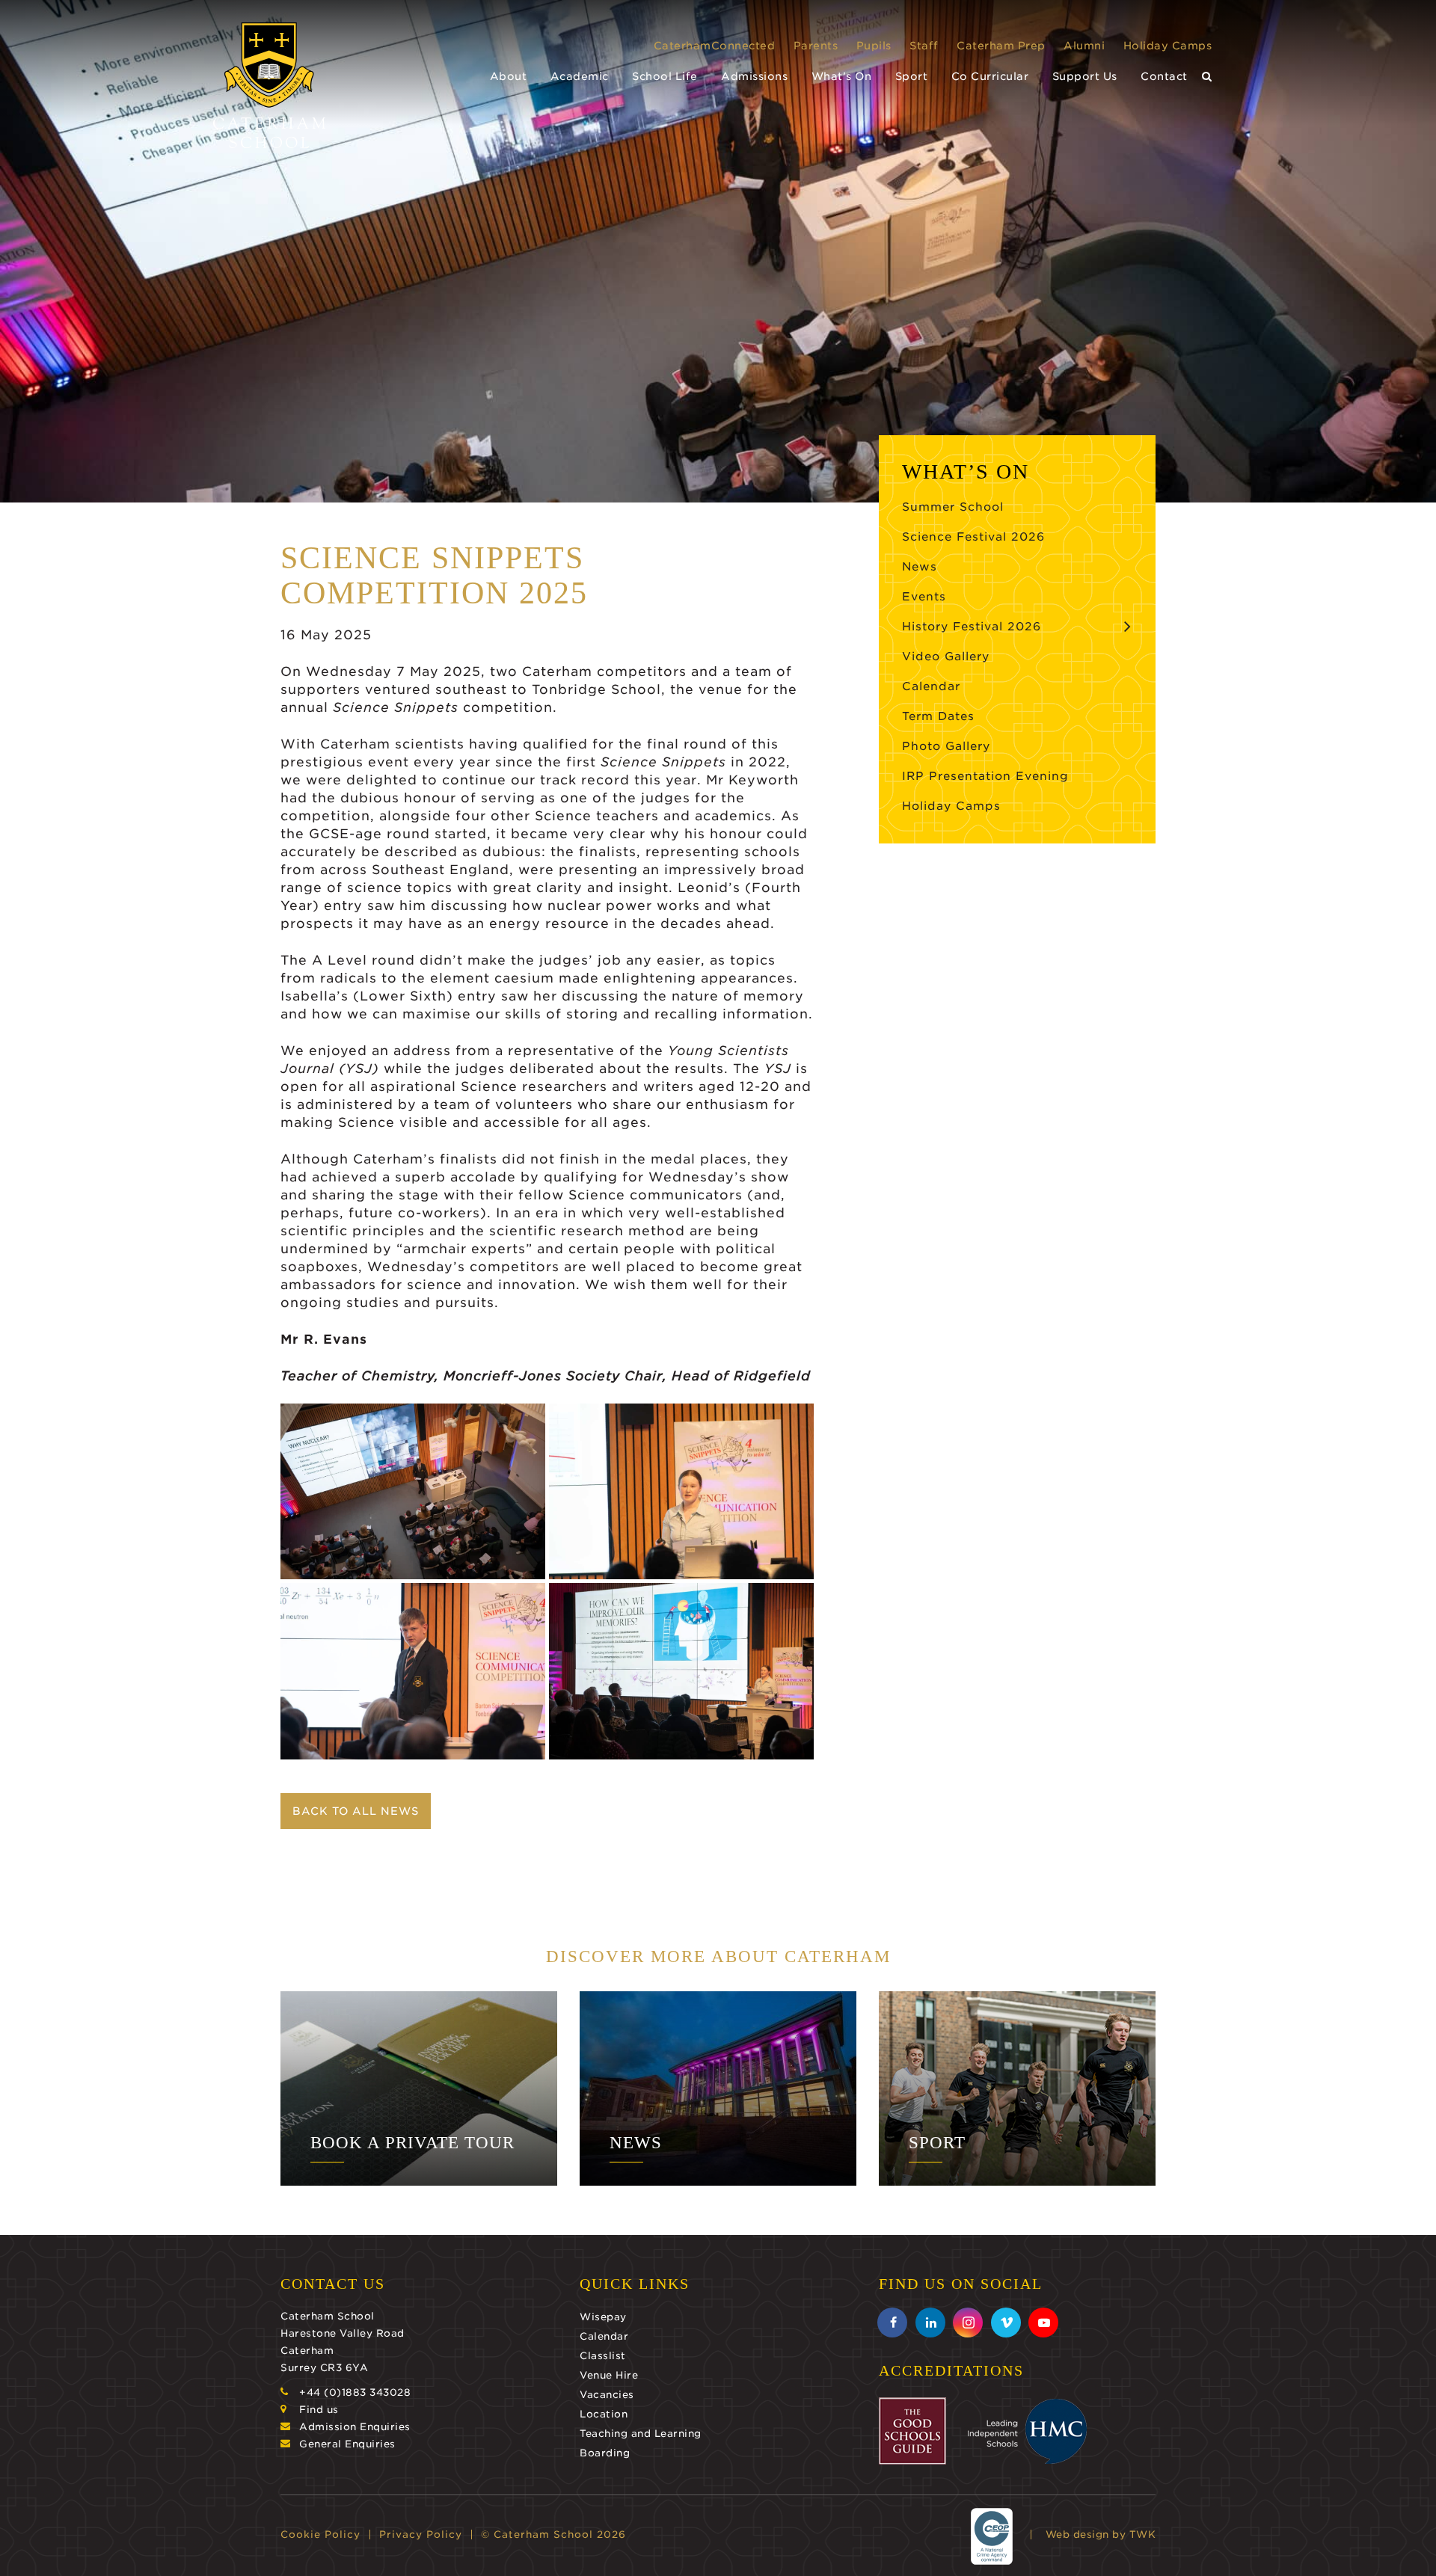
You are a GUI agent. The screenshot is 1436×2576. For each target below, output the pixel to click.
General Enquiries (347, 2444)
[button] (1207, 77)
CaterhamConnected (715, 46)
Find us (319, 2410)
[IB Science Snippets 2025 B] (681, 1491)
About (509, 76)
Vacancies (607, 2395)
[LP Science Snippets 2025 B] (413, 1491)
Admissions (754, 76)
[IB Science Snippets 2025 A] (681, 1671)
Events (924, 597)
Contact (1164, 76)
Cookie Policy (320, 2534)
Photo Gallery (946, 746)
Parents (816, 46)
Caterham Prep (1001, 46)
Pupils (874, 46)
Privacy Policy (421, 2534)
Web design (1077, 2534)
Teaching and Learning (641, 2434)
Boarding (605, 2453)
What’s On (842, 76)
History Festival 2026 (972, 627)
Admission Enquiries (355, 2427)
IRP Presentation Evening (985, 776)
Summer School (953, 507)
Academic (580, 76)
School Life (665, 76)
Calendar (931, 686)
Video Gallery (946, 657)
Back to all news (356, 1811)
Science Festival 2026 (973, 537)
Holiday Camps (1168, 46)
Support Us (1085, 76)
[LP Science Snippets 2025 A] (413, 1671)
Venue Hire (609, 2375)
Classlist (603, 2356)
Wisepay (603, 2317)
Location (604, 2414)
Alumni (1084, 46)
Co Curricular (990, 76)
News (920, 567)
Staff (924, 46)
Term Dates (938, 716)
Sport (912, 76)
